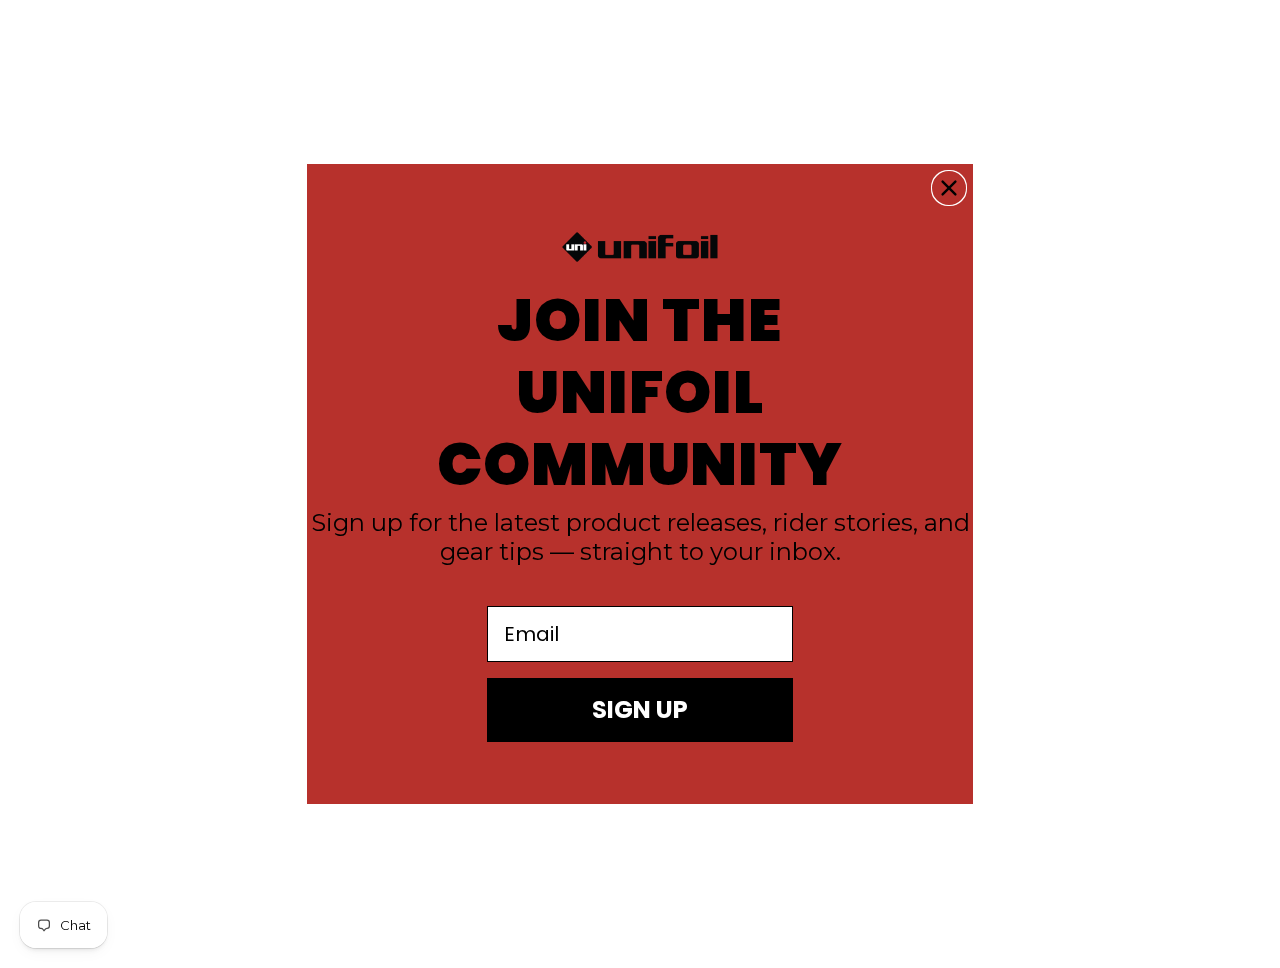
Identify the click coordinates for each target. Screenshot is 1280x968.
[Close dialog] (949, 188)
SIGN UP (640, 709)
